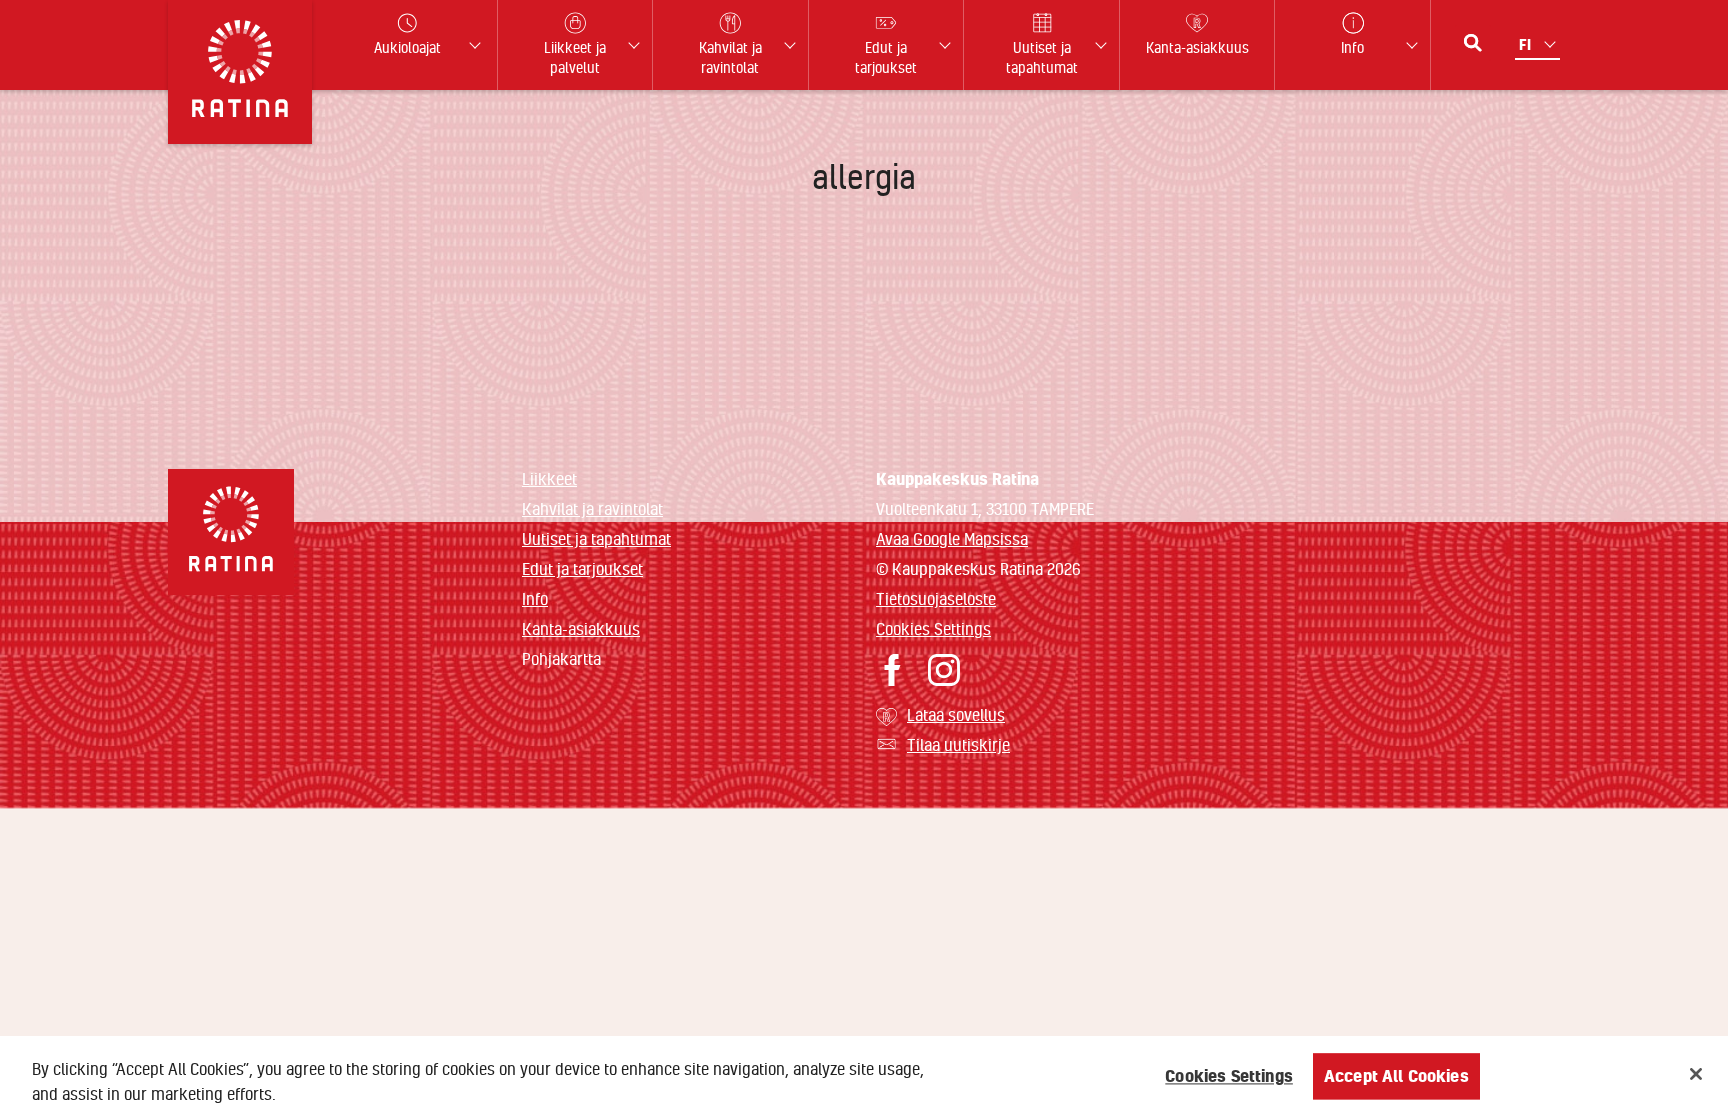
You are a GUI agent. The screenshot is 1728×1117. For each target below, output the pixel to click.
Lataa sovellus (956, 714)
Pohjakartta (561, 659)
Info (535, 598)
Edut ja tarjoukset (582, 568)
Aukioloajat (407, 47)
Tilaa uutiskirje (958, 744)
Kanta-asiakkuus (581, 628)
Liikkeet (549, 478)
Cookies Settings (933, 628)
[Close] (1696, 1074)
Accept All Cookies (1396, 1076)
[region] (864, 1076)
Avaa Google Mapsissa (952, 538)
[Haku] (1473, 43)
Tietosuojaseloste (936, 598)
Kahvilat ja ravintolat (592, 508)
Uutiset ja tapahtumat (596, 538)
